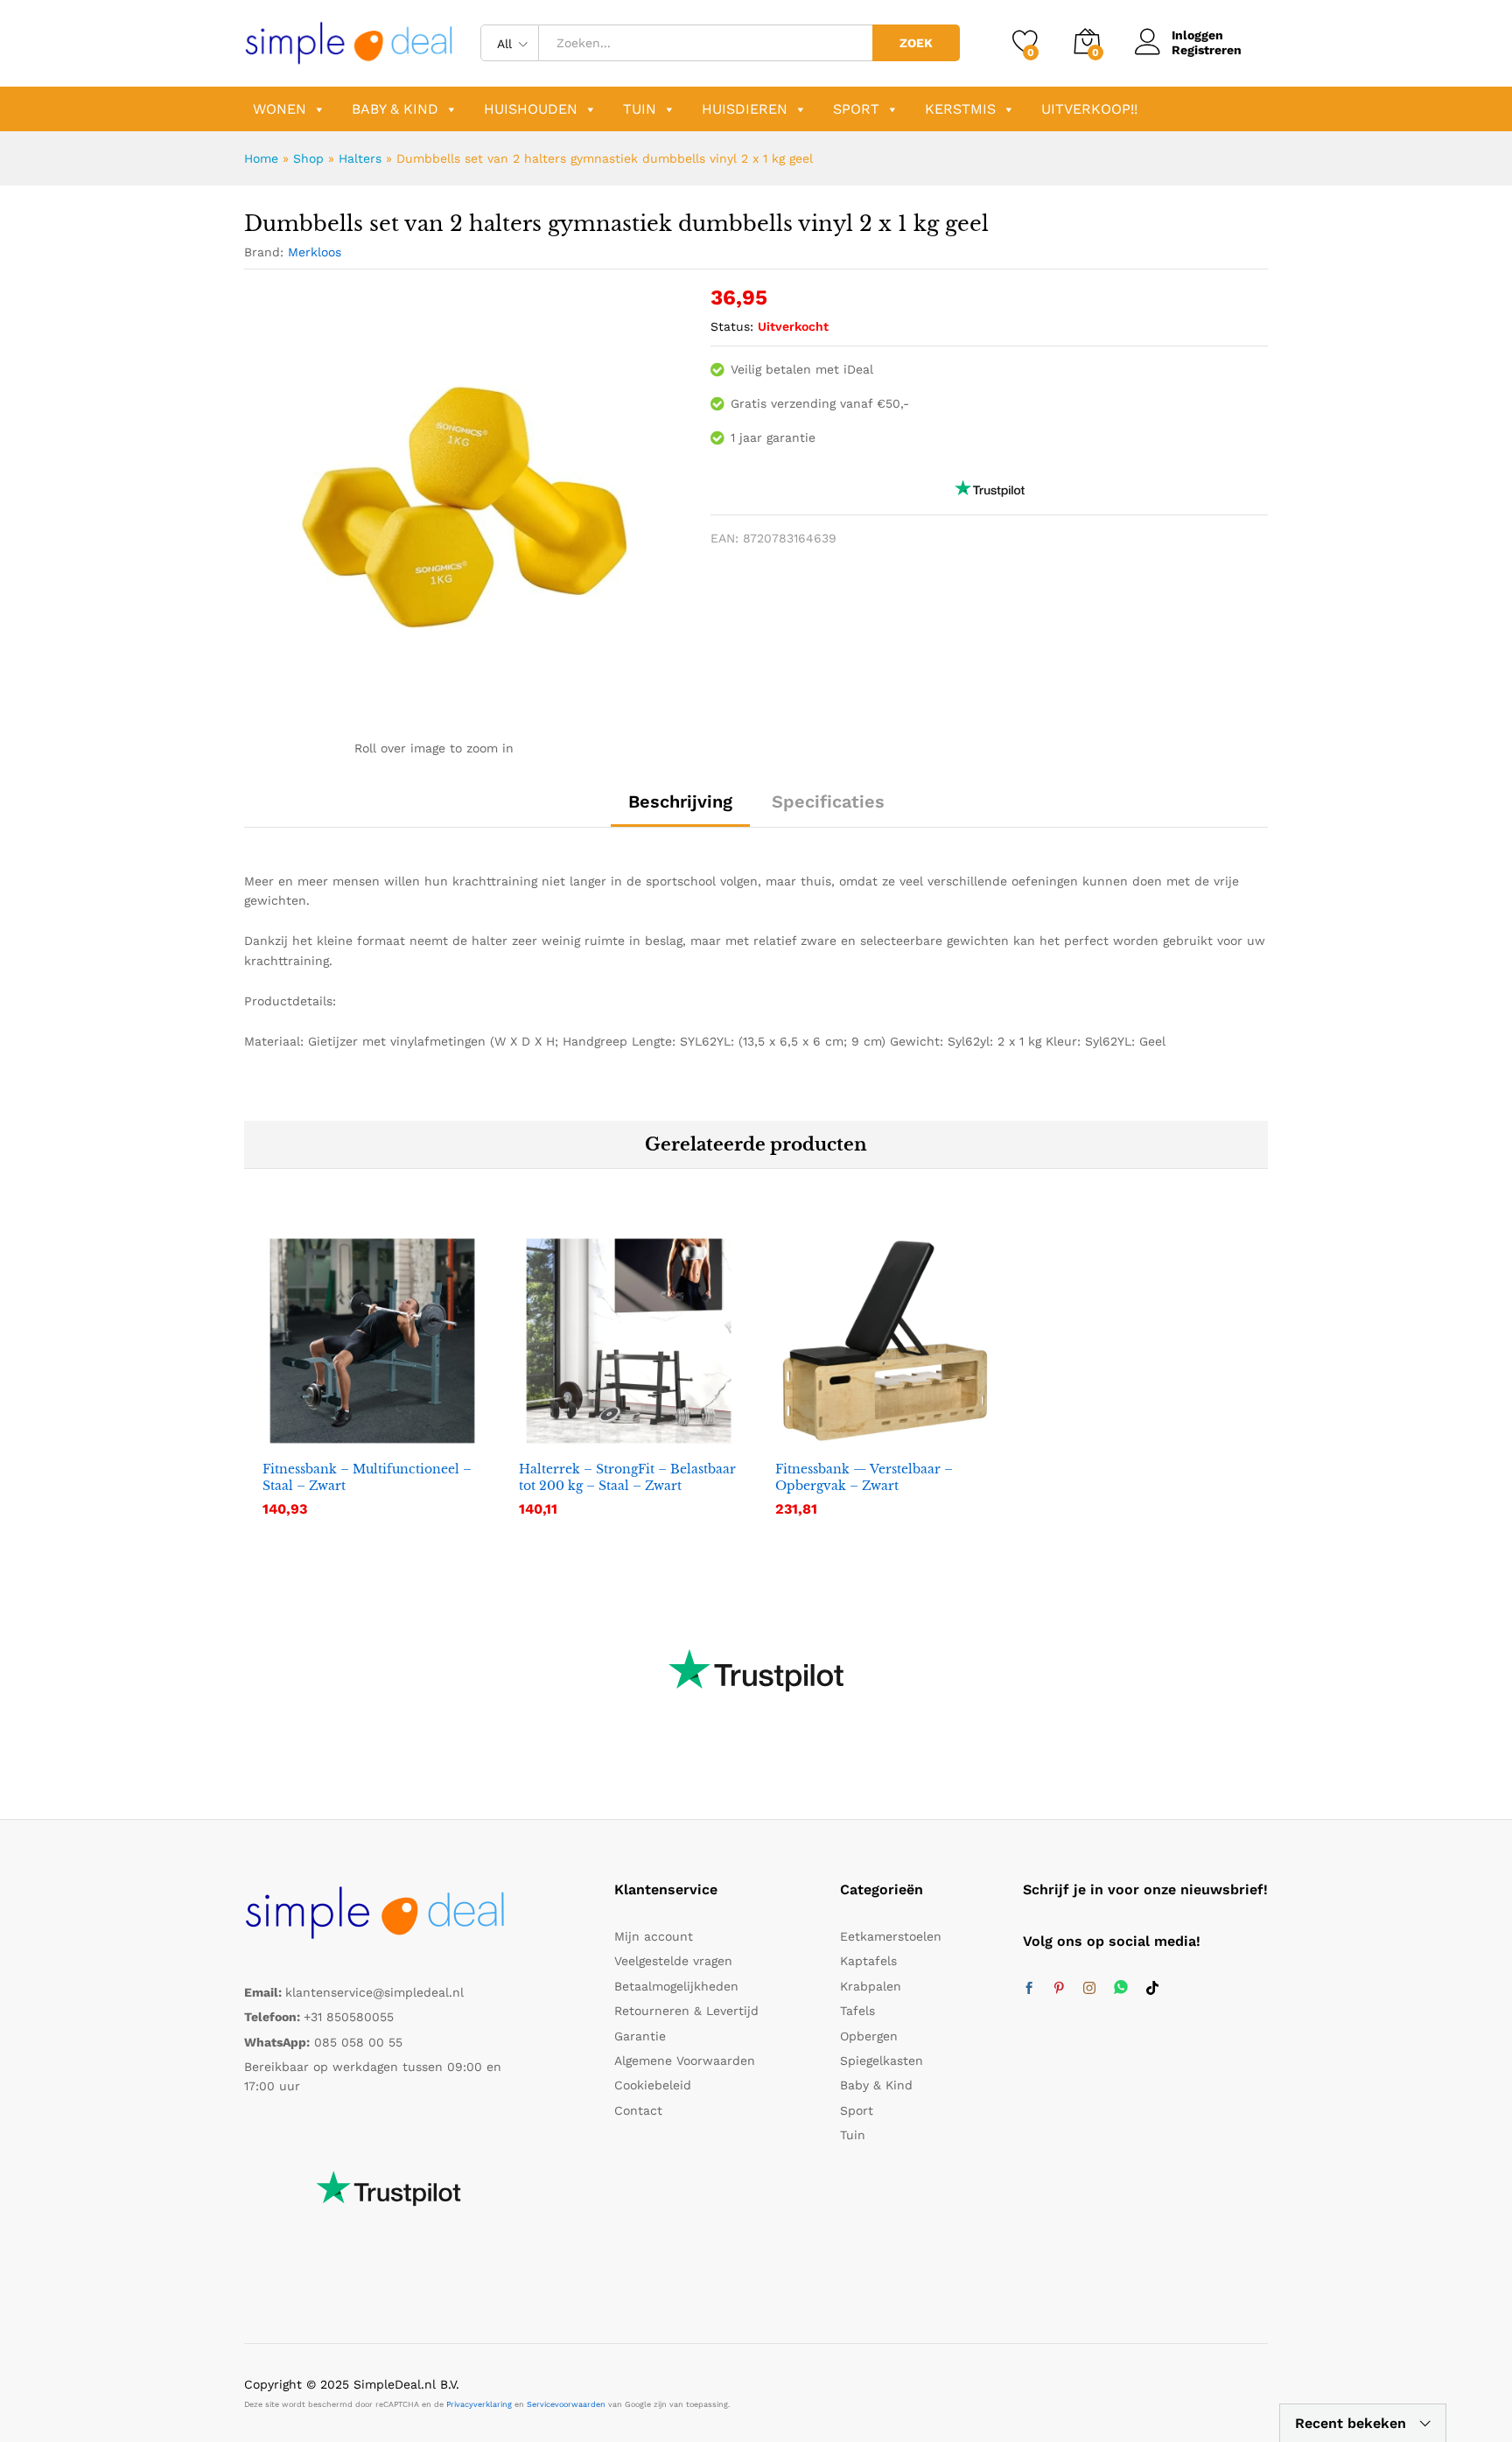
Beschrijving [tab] (680, 801)
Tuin (640, 109)
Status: (732, 326)
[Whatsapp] (1121, 1988)
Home (261, 158)
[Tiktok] (1152, 1989)
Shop (308, 158)
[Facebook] (1029, 1989)
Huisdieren (745, 109)
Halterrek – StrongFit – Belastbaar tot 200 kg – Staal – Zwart (627, 1477)
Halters (360, 158)
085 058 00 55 (358, 2042)
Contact (638, 2110)
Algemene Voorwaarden (685, 2061)
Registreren (1207, 50)
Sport (856, 109)
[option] (372, 1386)
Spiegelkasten (882, 2061)
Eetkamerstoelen (891, 1936)
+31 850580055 (349, 2017)
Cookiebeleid (653, 2085)
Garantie (640, 2036)
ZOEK (916, 43)
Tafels (857, 2011)
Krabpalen (871, 1986)
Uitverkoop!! (1089, 109)
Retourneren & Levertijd (686, 2011)
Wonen (280, 109)
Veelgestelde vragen (673, 1961)
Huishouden (531, 109)
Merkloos (315, 252)
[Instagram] (1089, 1989)
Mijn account (654, 1936)
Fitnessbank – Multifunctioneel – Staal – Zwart (367, 1477)
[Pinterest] (1059, 1989)
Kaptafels (868, 1961)
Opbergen (869, 2036)
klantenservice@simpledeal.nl (374, 1992)
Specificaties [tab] (828, 801)
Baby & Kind (395, 109)
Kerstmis (960, 109)
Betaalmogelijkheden (676, 1986)
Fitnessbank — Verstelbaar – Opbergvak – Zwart (864, 1477)
